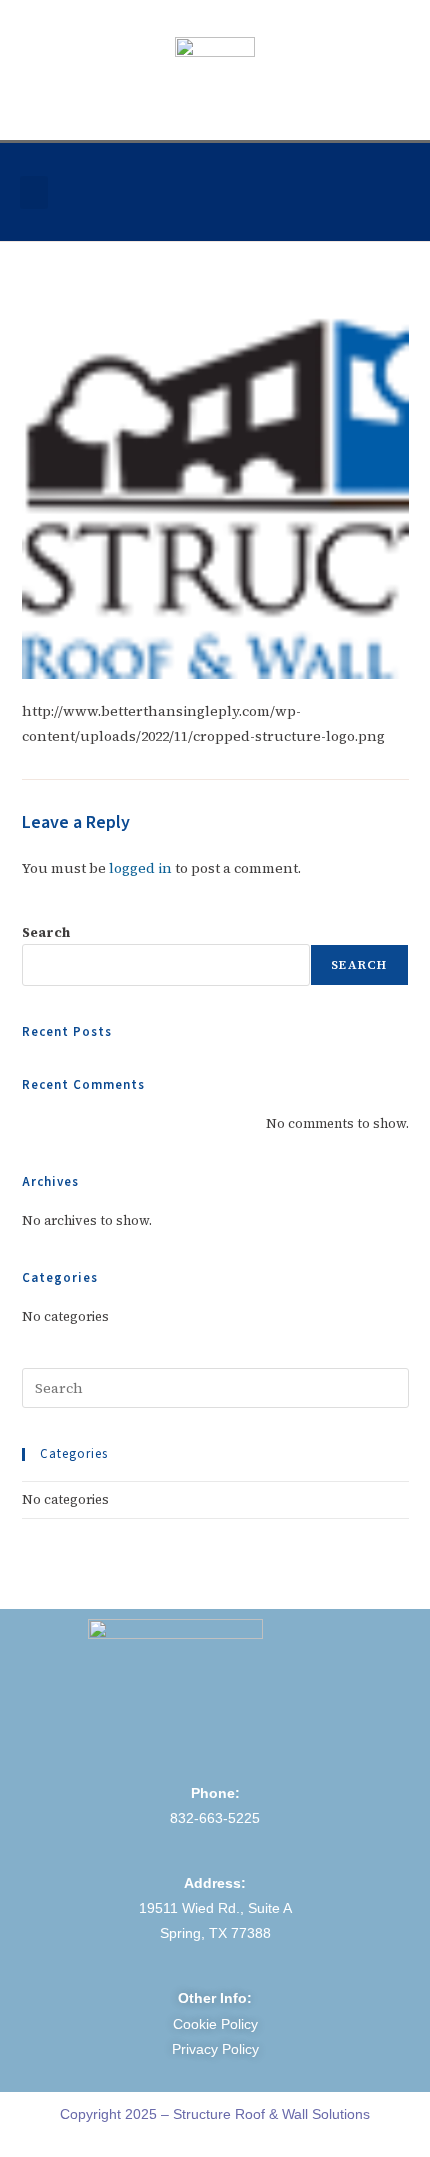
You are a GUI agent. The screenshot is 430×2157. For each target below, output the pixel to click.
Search (46, 932)
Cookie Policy (215, 2024)
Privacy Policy (215, 2049)
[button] (34, 192)
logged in (140, 868)
